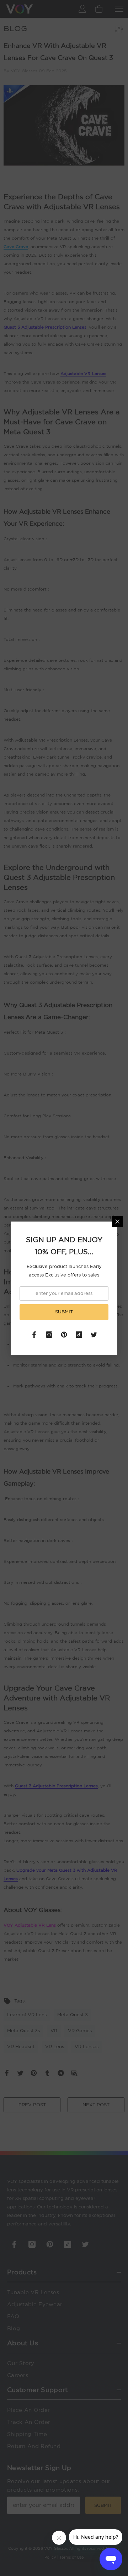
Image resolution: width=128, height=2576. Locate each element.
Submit (64, 1312)
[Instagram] (49, 1335)
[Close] (117, 1222)
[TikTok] (79, 1335)
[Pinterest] (64, 1335)
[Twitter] (94, 1335)
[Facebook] (34, 1335)
